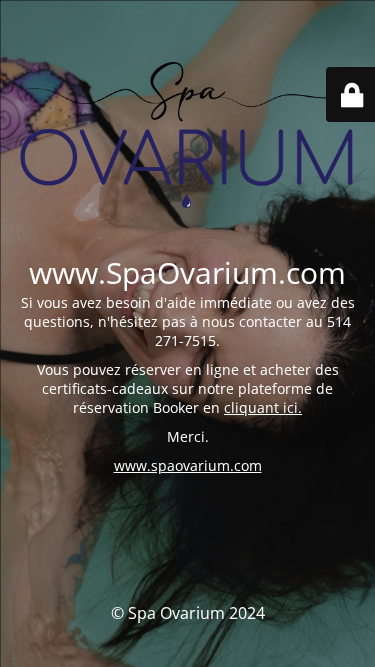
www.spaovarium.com (188, 465)
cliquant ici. (263, 407)
